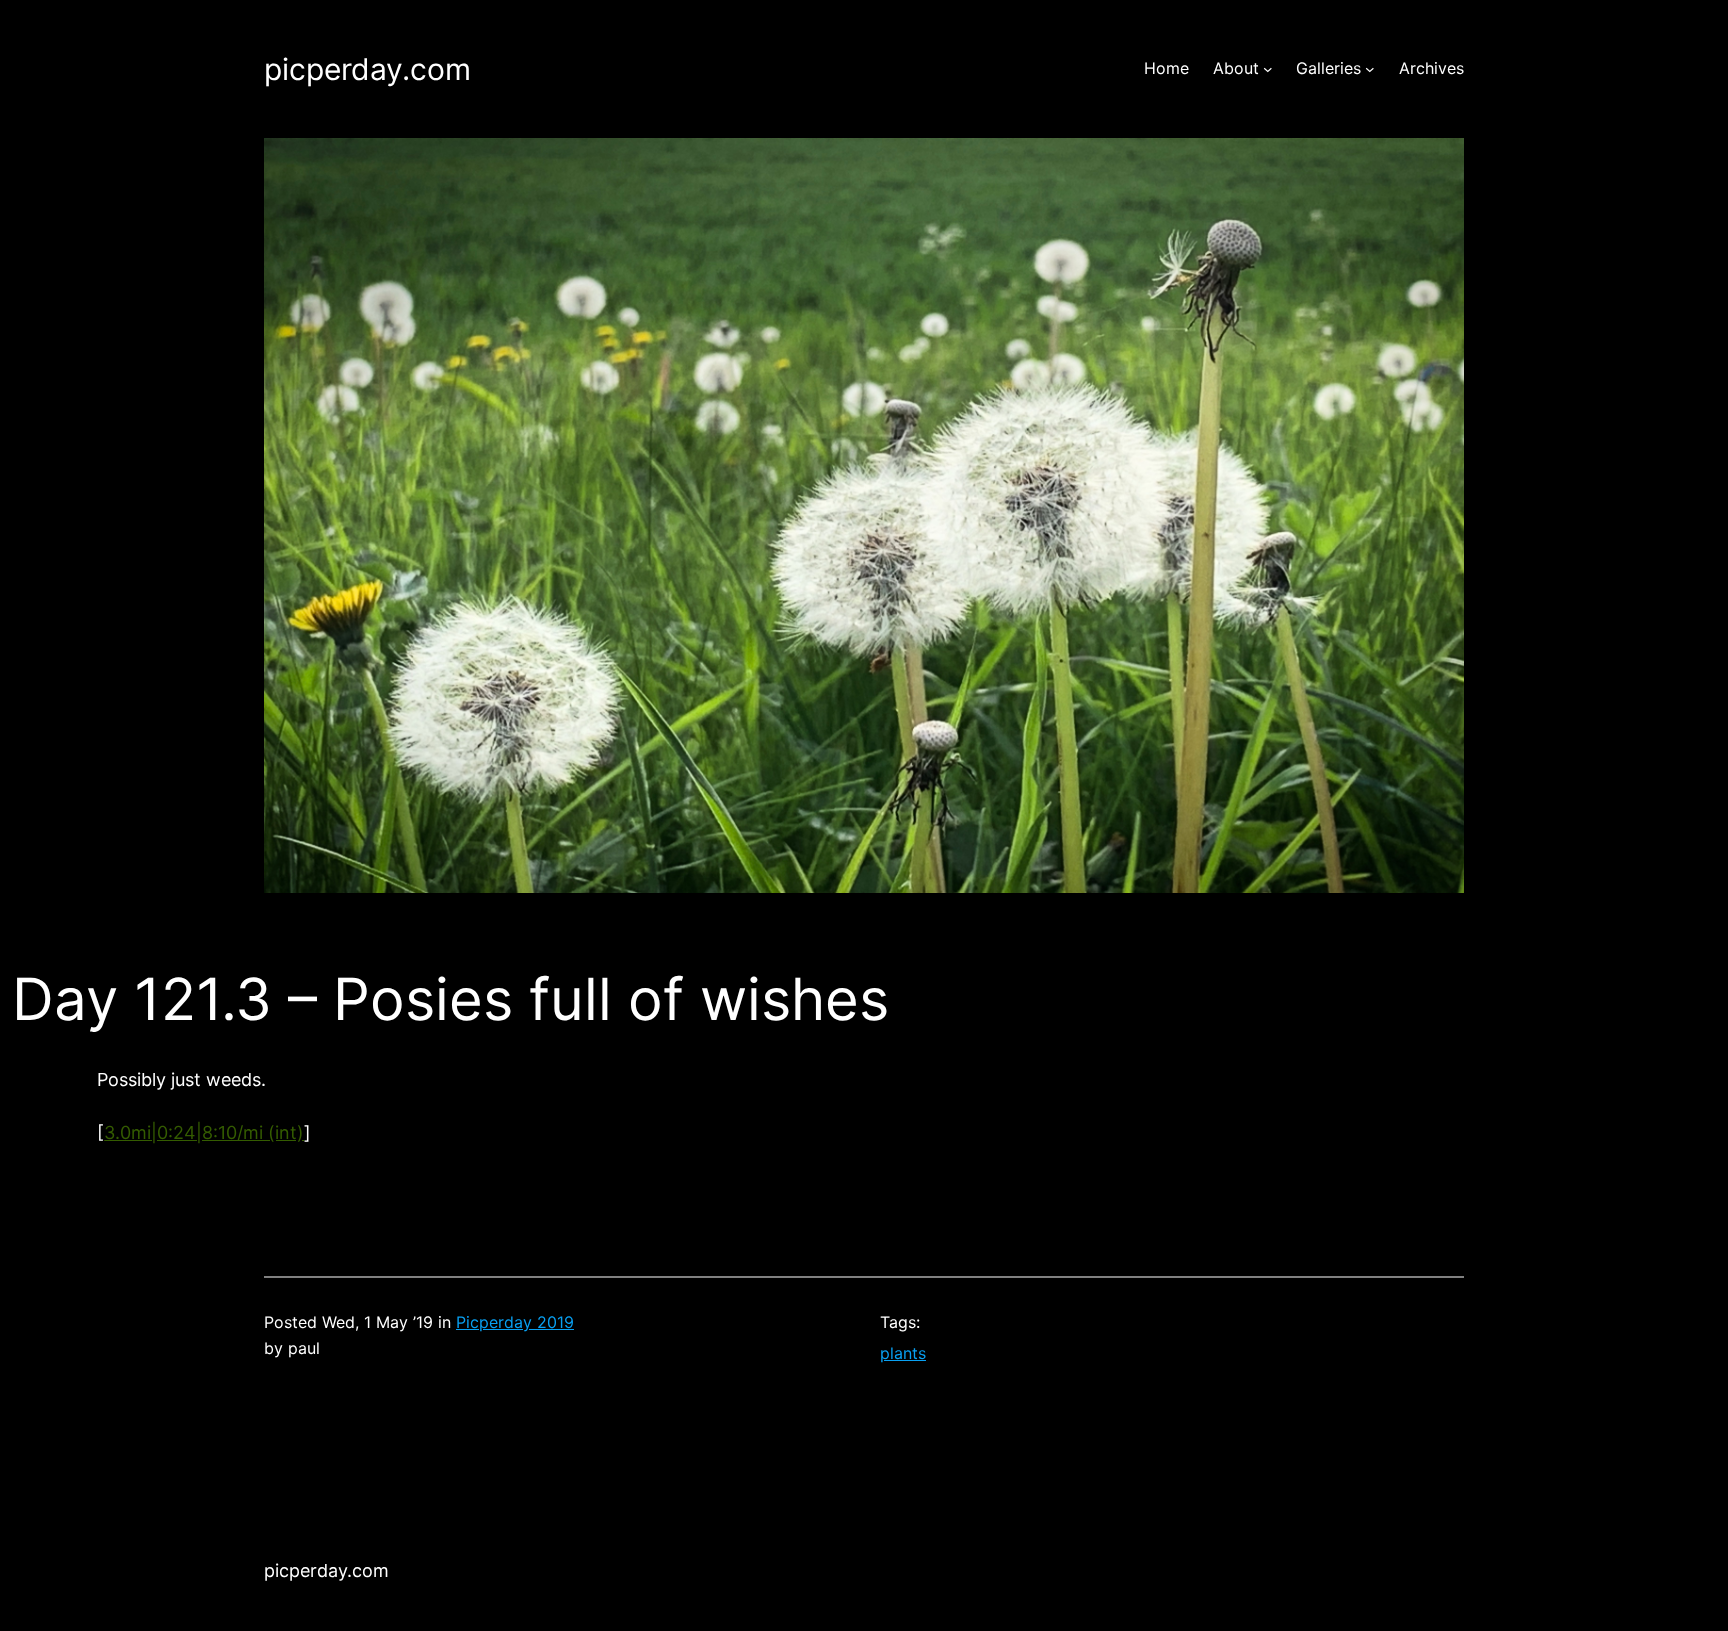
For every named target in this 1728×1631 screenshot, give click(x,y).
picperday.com (367, 69)
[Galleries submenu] (1370, 69)
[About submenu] (1268, 69)
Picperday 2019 (515, 1322)
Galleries (1328, 68)
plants (903, 1353)
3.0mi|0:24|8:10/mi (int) (204, 1132)
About (1236, 68)
